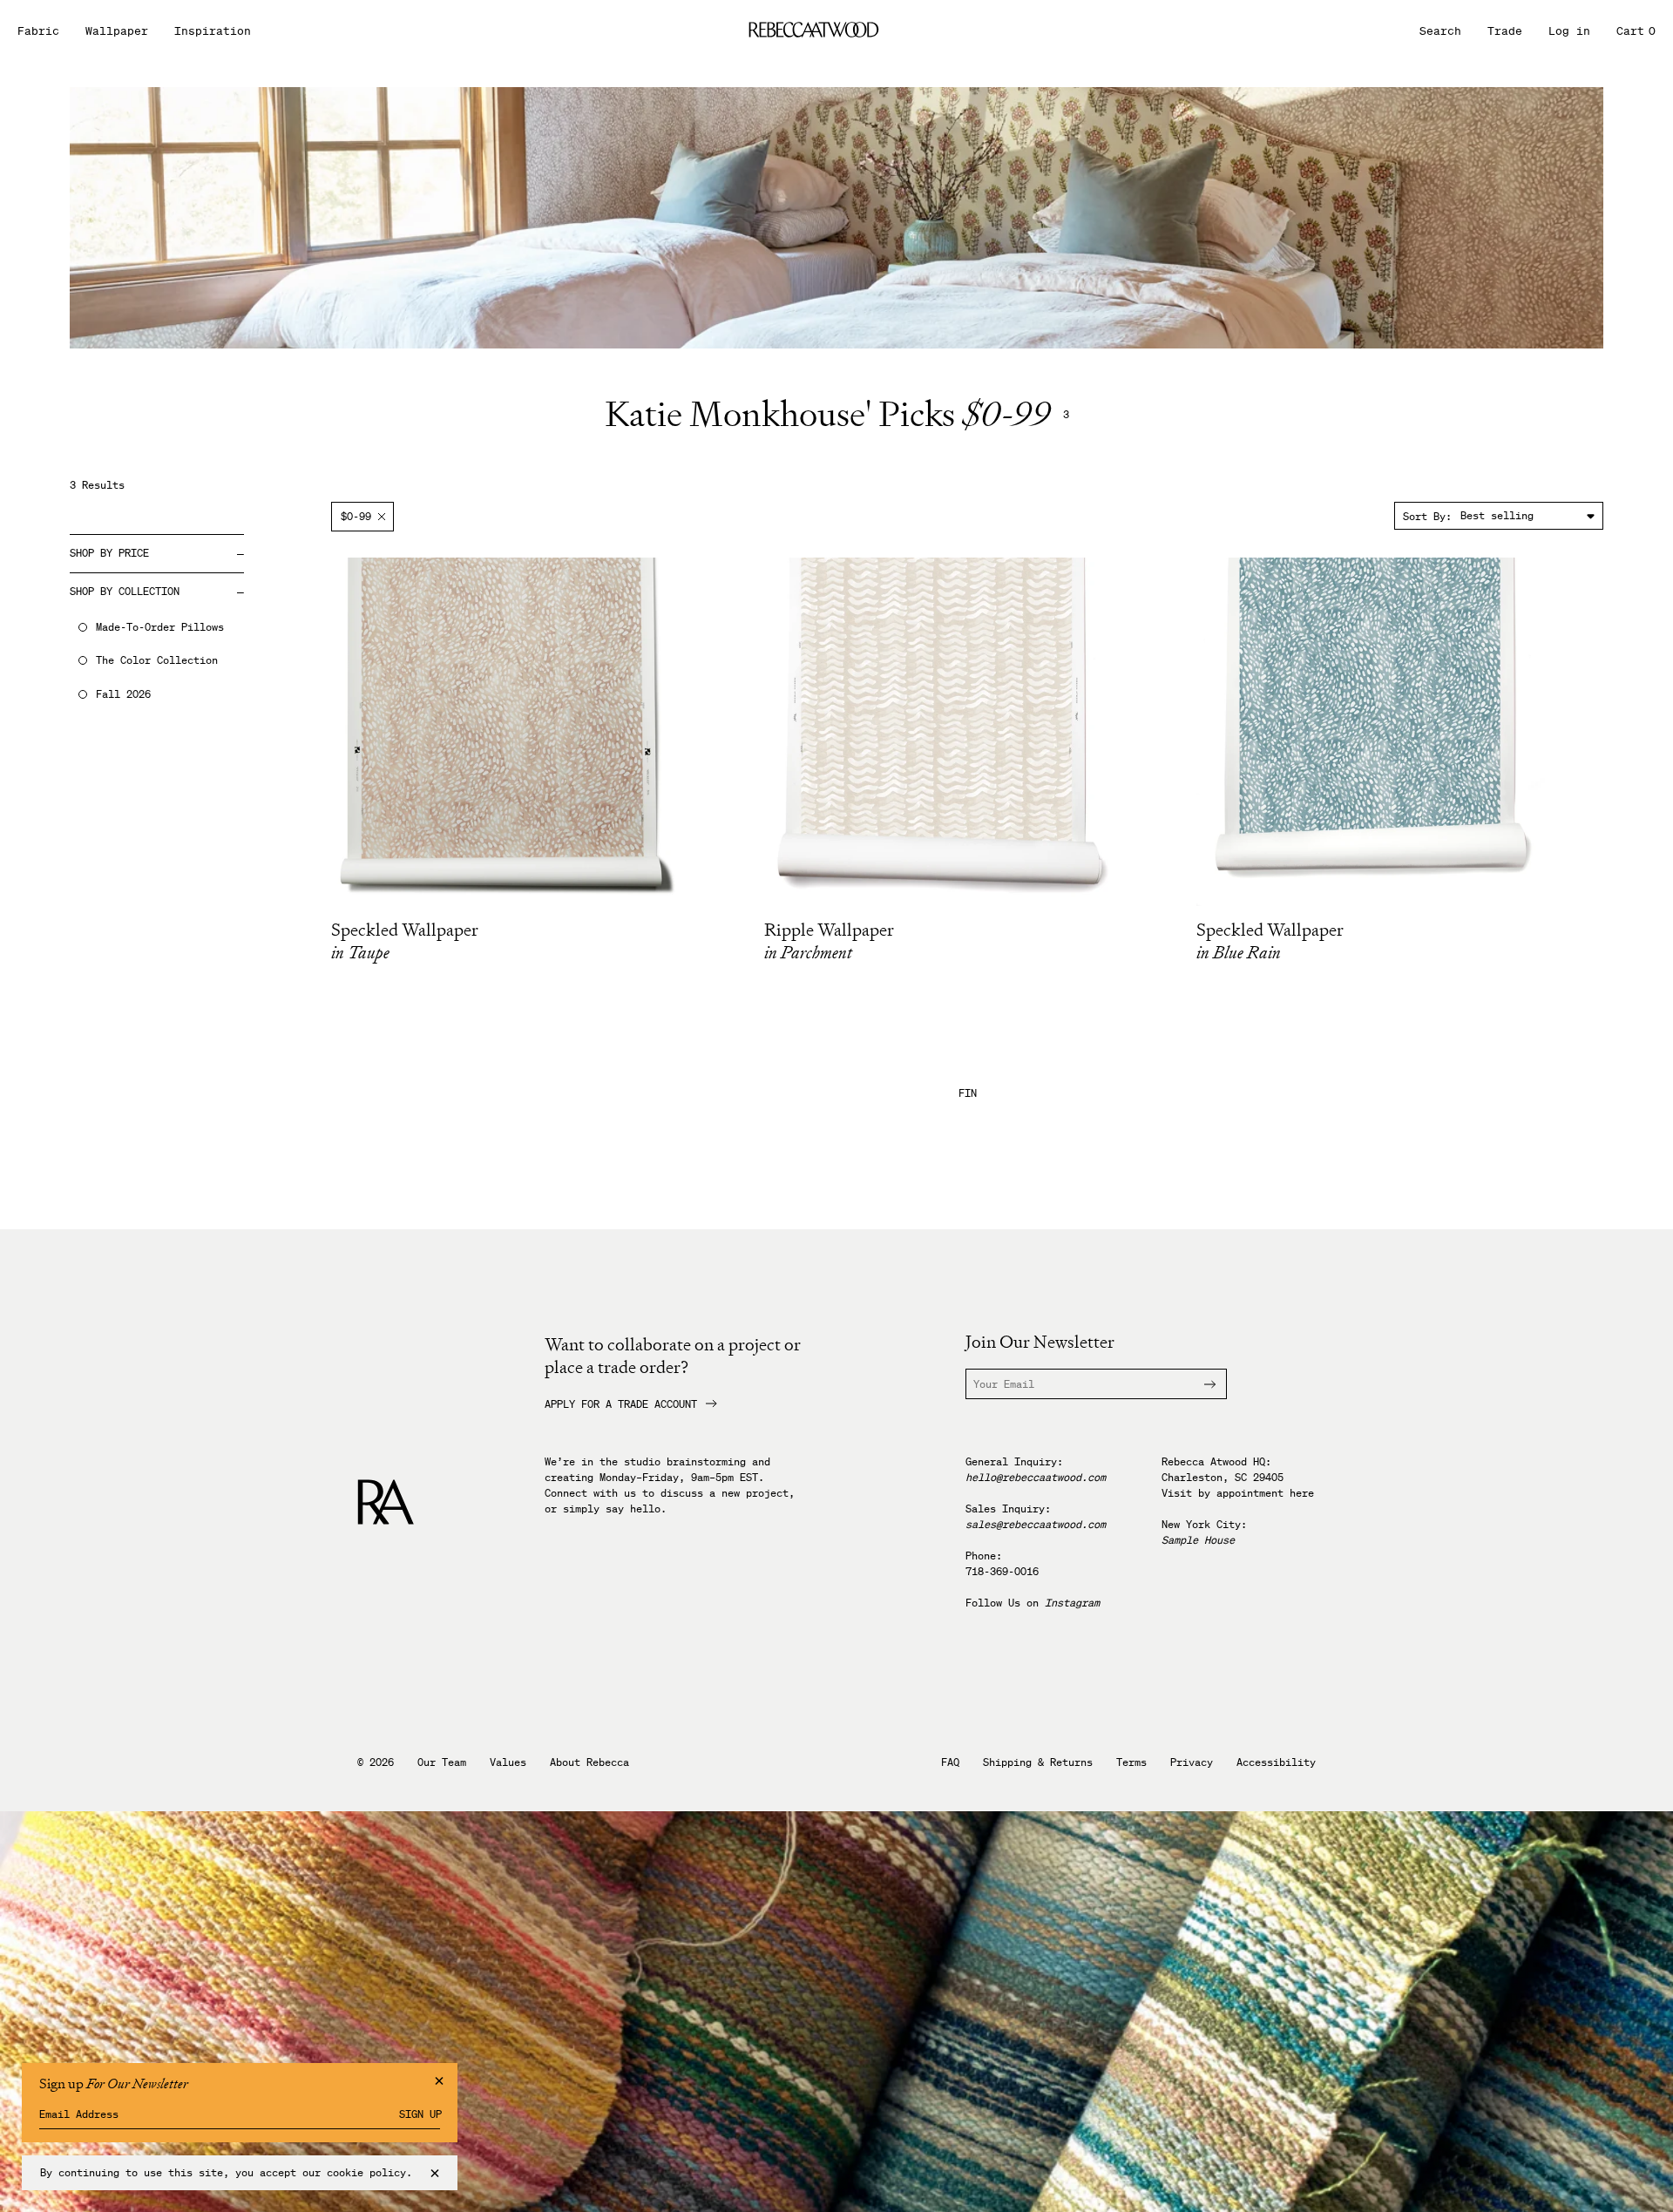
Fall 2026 (123, 694)
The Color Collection (157, 660)
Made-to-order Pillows (160, 627)
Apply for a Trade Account (621, 1404)
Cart (1636, 31)
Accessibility (1276, 1762)
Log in (1569, 31)
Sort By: (1427, 516)
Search (1440, 31)
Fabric (38, 31)
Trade (1505, 31)
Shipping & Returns (1038, 1762)
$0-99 (356, 516)
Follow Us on (1033, 1603)
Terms (1131, 1762)
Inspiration (213, 31)
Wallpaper (117, 31)
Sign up (420, 2114)
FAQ (950, 1762)
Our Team (442, 1762)
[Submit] (1200, 1384)
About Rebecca (589, 1762)
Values (508, 1762)
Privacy (1192, 1762)
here (1302, 1493)
